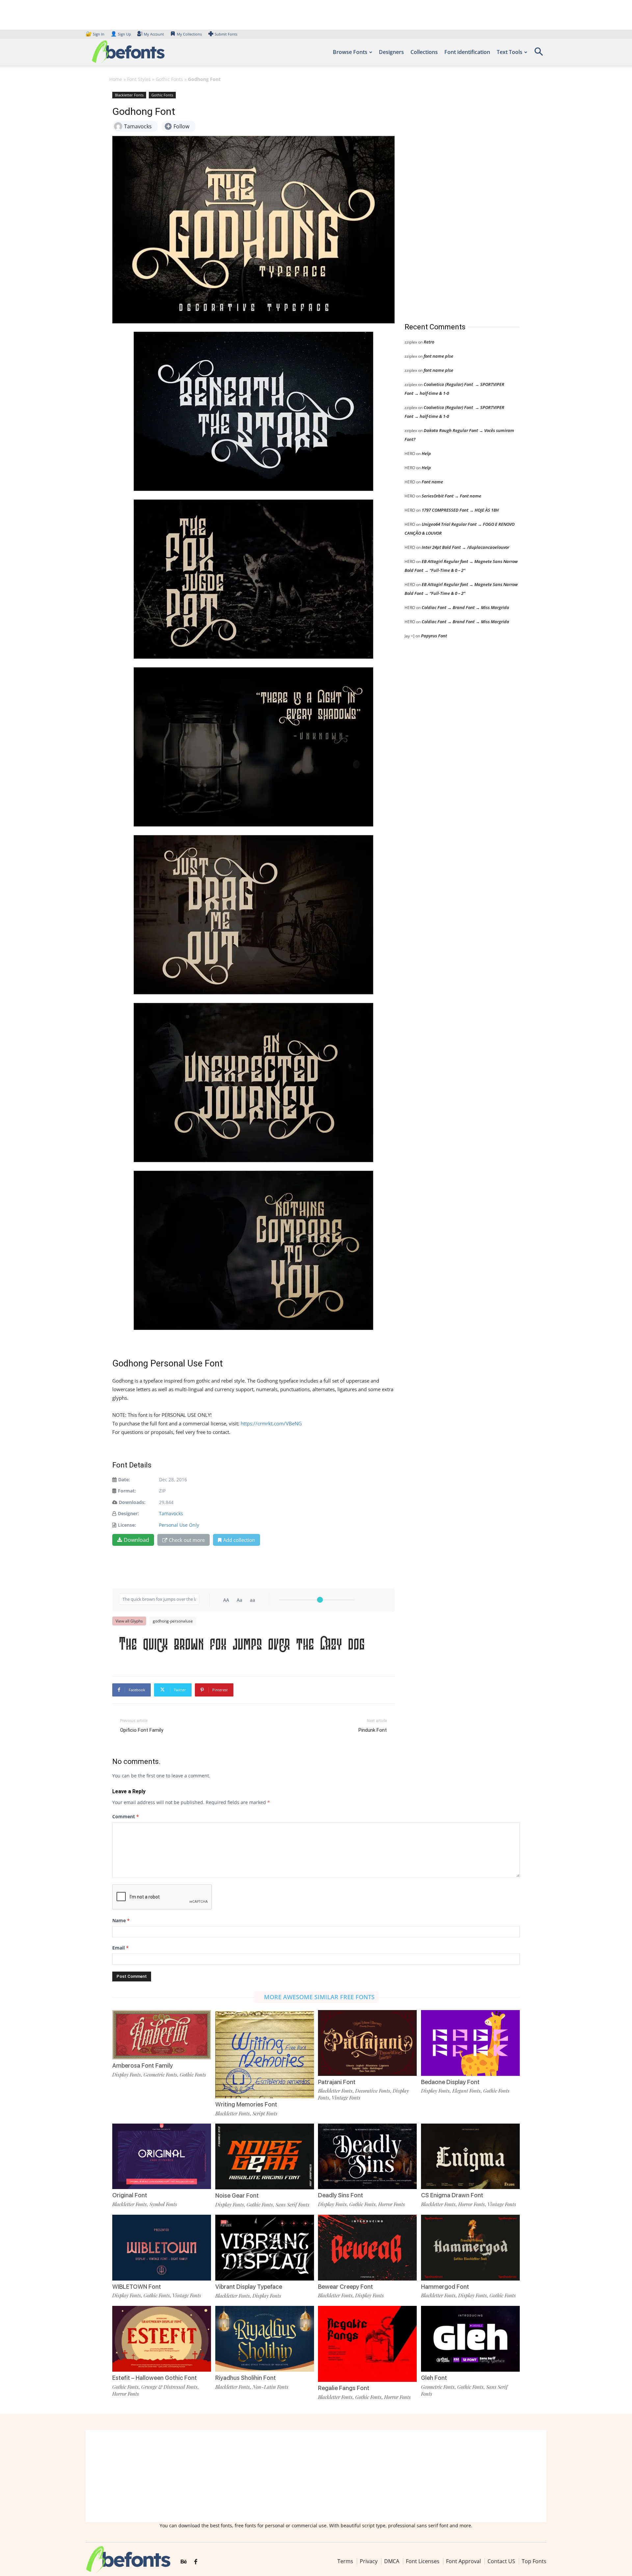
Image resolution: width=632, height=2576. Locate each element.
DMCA (392, 2561)
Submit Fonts (226, 34)
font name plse (438, 356)
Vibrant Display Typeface (249, 2287)
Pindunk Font (373, 1730)
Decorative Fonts (373, 2091)
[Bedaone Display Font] (470, 2042)
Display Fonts (127, 2075)
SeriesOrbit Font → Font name (451, 496)
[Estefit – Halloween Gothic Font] (162, 2338)
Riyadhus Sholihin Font (246, 2378)
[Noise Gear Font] (265, 2156)
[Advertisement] (454, 200)
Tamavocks (171, 1513)
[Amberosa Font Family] (162, 2034)
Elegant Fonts (466, 2091)
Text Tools (510, 52)
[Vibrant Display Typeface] (265, 2247)
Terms (345, 2561)
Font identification (467, 52)
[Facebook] (196, 2562)
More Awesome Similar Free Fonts (319, 1997)
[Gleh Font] (470, 2338)
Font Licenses (423, 2561)
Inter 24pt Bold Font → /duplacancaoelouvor (465, 547)
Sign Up (121, 34)
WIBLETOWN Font (137, 2287)
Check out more (187, 1540)
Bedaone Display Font (450, 2082)
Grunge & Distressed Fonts (169, 2387)
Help (426, 453)
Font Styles (139, 79)
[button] (539, 54)
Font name (432, 482)
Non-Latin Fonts (270, 2387)
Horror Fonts (392, 2204)
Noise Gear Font (237, 2195)
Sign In (95, 34)
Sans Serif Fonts (292, 2205)
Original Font (130, 2195)
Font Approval (463, 2561)
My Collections (189, 34)
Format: (127, 1491)
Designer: (128, 1513)
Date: (124, 1479)
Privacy (369, 2561)
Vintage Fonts (346, 2098)
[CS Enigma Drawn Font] (470, 2156)
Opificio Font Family (142, 1730)
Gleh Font (434, 2378)
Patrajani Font (337, 2082)
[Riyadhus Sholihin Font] (265, 2338)
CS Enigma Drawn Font (452, 2195)
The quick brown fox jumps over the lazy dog (242, 1645)
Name (121, 1920)
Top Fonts (534, 2561)
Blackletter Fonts (129, 95)
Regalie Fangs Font (344, 2388)
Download (136, 1540)
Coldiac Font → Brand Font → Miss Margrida (465, 607)
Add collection (239, 1540)
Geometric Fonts (160, 2075)
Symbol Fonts (163, 2204)
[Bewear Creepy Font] (367, 2247)
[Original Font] (162, 2156)
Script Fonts (265, 2113)
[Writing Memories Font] (265, 2059)
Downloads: (132, 1502)
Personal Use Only (179, 1525)
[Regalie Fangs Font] (367, 2343)
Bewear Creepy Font (345, 2287)
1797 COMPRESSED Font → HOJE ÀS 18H (460, 510)
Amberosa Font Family (143, 2066)
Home (116, 79)
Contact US (501, 2561)
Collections (424, 52)
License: (127, 1525)
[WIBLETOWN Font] (162, 2247)
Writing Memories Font (246, 2104)
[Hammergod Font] (470, 2247)
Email (120, 1948)
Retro (429, 342)
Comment (126, 1816)
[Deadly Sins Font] (367, 2156)
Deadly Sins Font (341, 2195)
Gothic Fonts (169, 79)
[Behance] (184, 2562)
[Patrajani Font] (367, 2042)
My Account (154, 34)
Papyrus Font (434, 636)
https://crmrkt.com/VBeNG (271, 1423)
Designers (391, 52)
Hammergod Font (445, 2287)
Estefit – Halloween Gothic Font (155, 2378)
